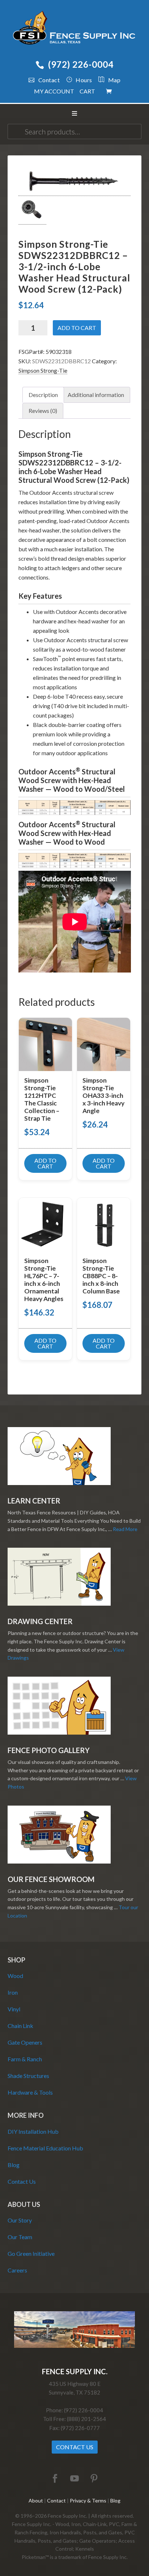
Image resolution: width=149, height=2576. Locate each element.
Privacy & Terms (88, 2500)
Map (114, 80)
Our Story (20, 2220)
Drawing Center (40, 1621)
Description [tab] (43, 395)
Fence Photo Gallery (49, 1750)
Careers (17, 2270)
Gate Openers (25, 2042)
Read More (125, 1529)
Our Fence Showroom (51, 1879)
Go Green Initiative (31, 2253)
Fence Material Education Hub (45, 2148)
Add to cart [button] (45, 1163)
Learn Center (34, 1501)
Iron (13, 1992)
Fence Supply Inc (75, 29)
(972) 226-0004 (81, 64)
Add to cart (77, 328)
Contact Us (22, 2181)
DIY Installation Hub (33, 2131)
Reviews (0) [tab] (43, 411)
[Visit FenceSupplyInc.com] (74, 2346)
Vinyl (14, 2009)
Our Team (20, 2237)
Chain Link (20, 2026)
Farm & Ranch (25, 2059)
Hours (84, 80)
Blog (14, 2165)
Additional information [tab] (96, 395)
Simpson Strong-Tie (43, 370)
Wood (15, 1976)
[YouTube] (74, 2479)
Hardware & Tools (30, 2092)
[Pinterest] (94, 2479)
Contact (49, 80)
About (36, 2500)
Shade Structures (28, 2076)
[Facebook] (55, 2479)
